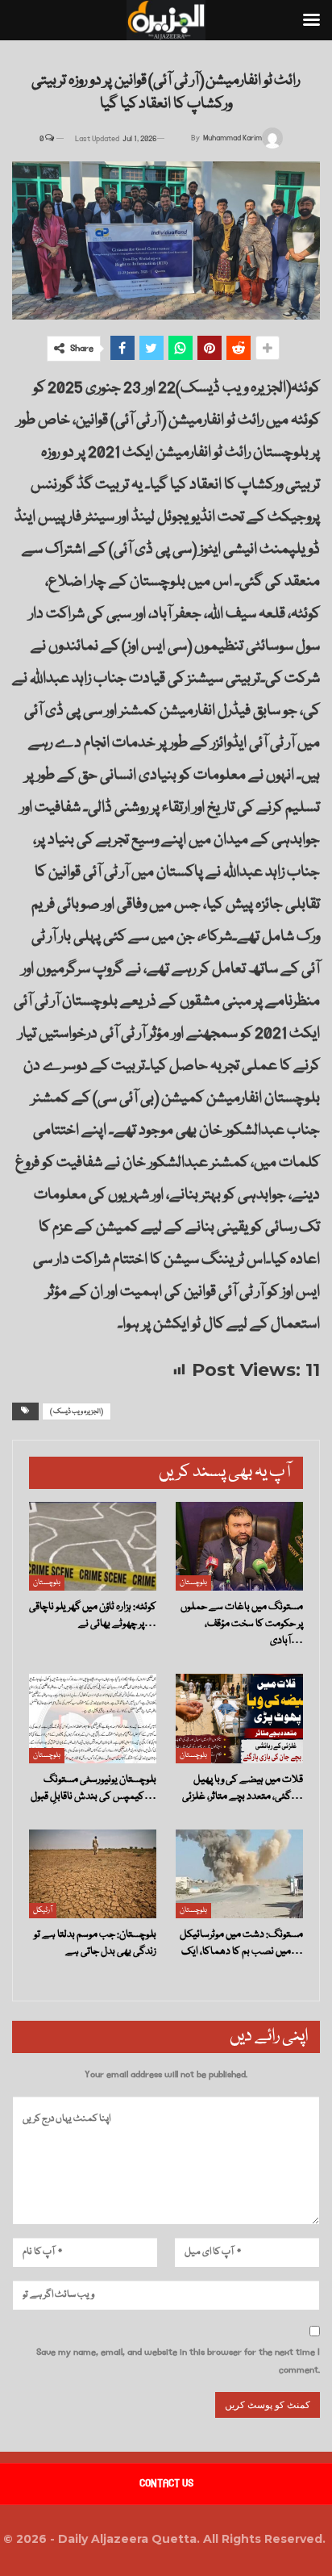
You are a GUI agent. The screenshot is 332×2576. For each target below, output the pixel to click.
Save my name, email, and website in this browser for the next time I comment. (178, 2361)
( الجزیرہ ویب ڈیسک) (77, 1411)
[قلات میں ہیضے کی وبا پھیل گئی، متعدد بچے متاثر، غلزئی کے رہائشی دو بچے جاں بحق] (239, 1719)
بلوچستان (47, 1583)
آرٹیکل (43, 1910)
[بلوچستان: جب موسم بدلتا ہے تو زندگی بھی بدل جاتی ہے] (93, 1874)
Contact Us (166, 2483)
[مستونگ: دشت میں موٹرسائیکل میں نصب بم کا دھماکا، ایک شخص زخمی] (239, 1874)
